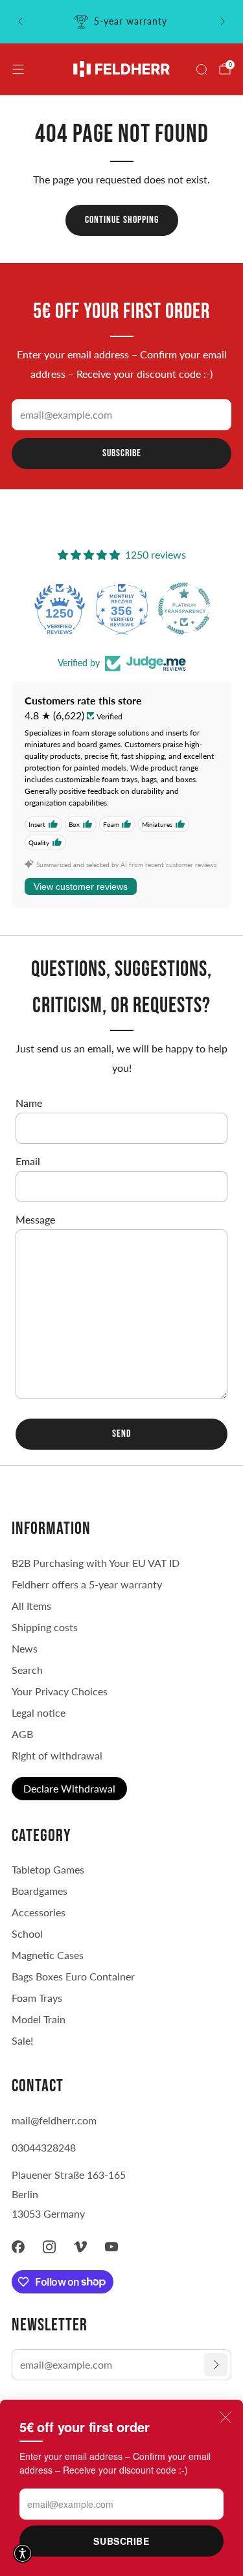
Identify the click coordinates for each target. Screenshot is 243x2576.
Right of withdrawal (57, 1755)
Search (27, 1670)
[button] (23, 2553)
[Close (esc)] (226, 2417)
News (25, 1648)
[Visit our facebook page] (18, 2247)
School (27, 1933)
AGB (22, 1734)
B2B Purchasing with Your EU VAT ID (96, 1563)
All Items (31, 1606)
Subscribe (121, 2541)
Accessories (39, 1912)
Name (29, 1103)
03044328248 (44, 2147)
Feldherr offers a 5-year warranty (87, 1584)
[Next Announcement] (223, 21)
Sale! (22, 2040)
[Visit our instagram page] (49, 2247)
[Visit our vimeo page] (80, 2247)
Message (35, 1219)
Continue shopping (122, 220)
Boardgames (40, 1891)
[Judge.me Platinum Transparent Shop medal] (184, 609)
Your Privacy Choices (60, 1691)
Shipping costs (45, 1627)
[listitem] (122, 21)
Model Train (39, 2019)
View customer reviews (81, 887)
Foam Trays (37, 1998)
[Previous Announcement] (20, 21)
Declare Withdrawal (69, 1788)
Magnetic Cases (48, 1955)
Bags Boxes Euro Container (73, 1976)
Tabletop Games (48, 1869)
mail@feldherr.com (54, 2120)
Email (28, 1161)
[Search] (202, 69)
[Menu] (18, 69)
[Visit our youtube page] (111, 2247)
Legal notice (39, 1712)
